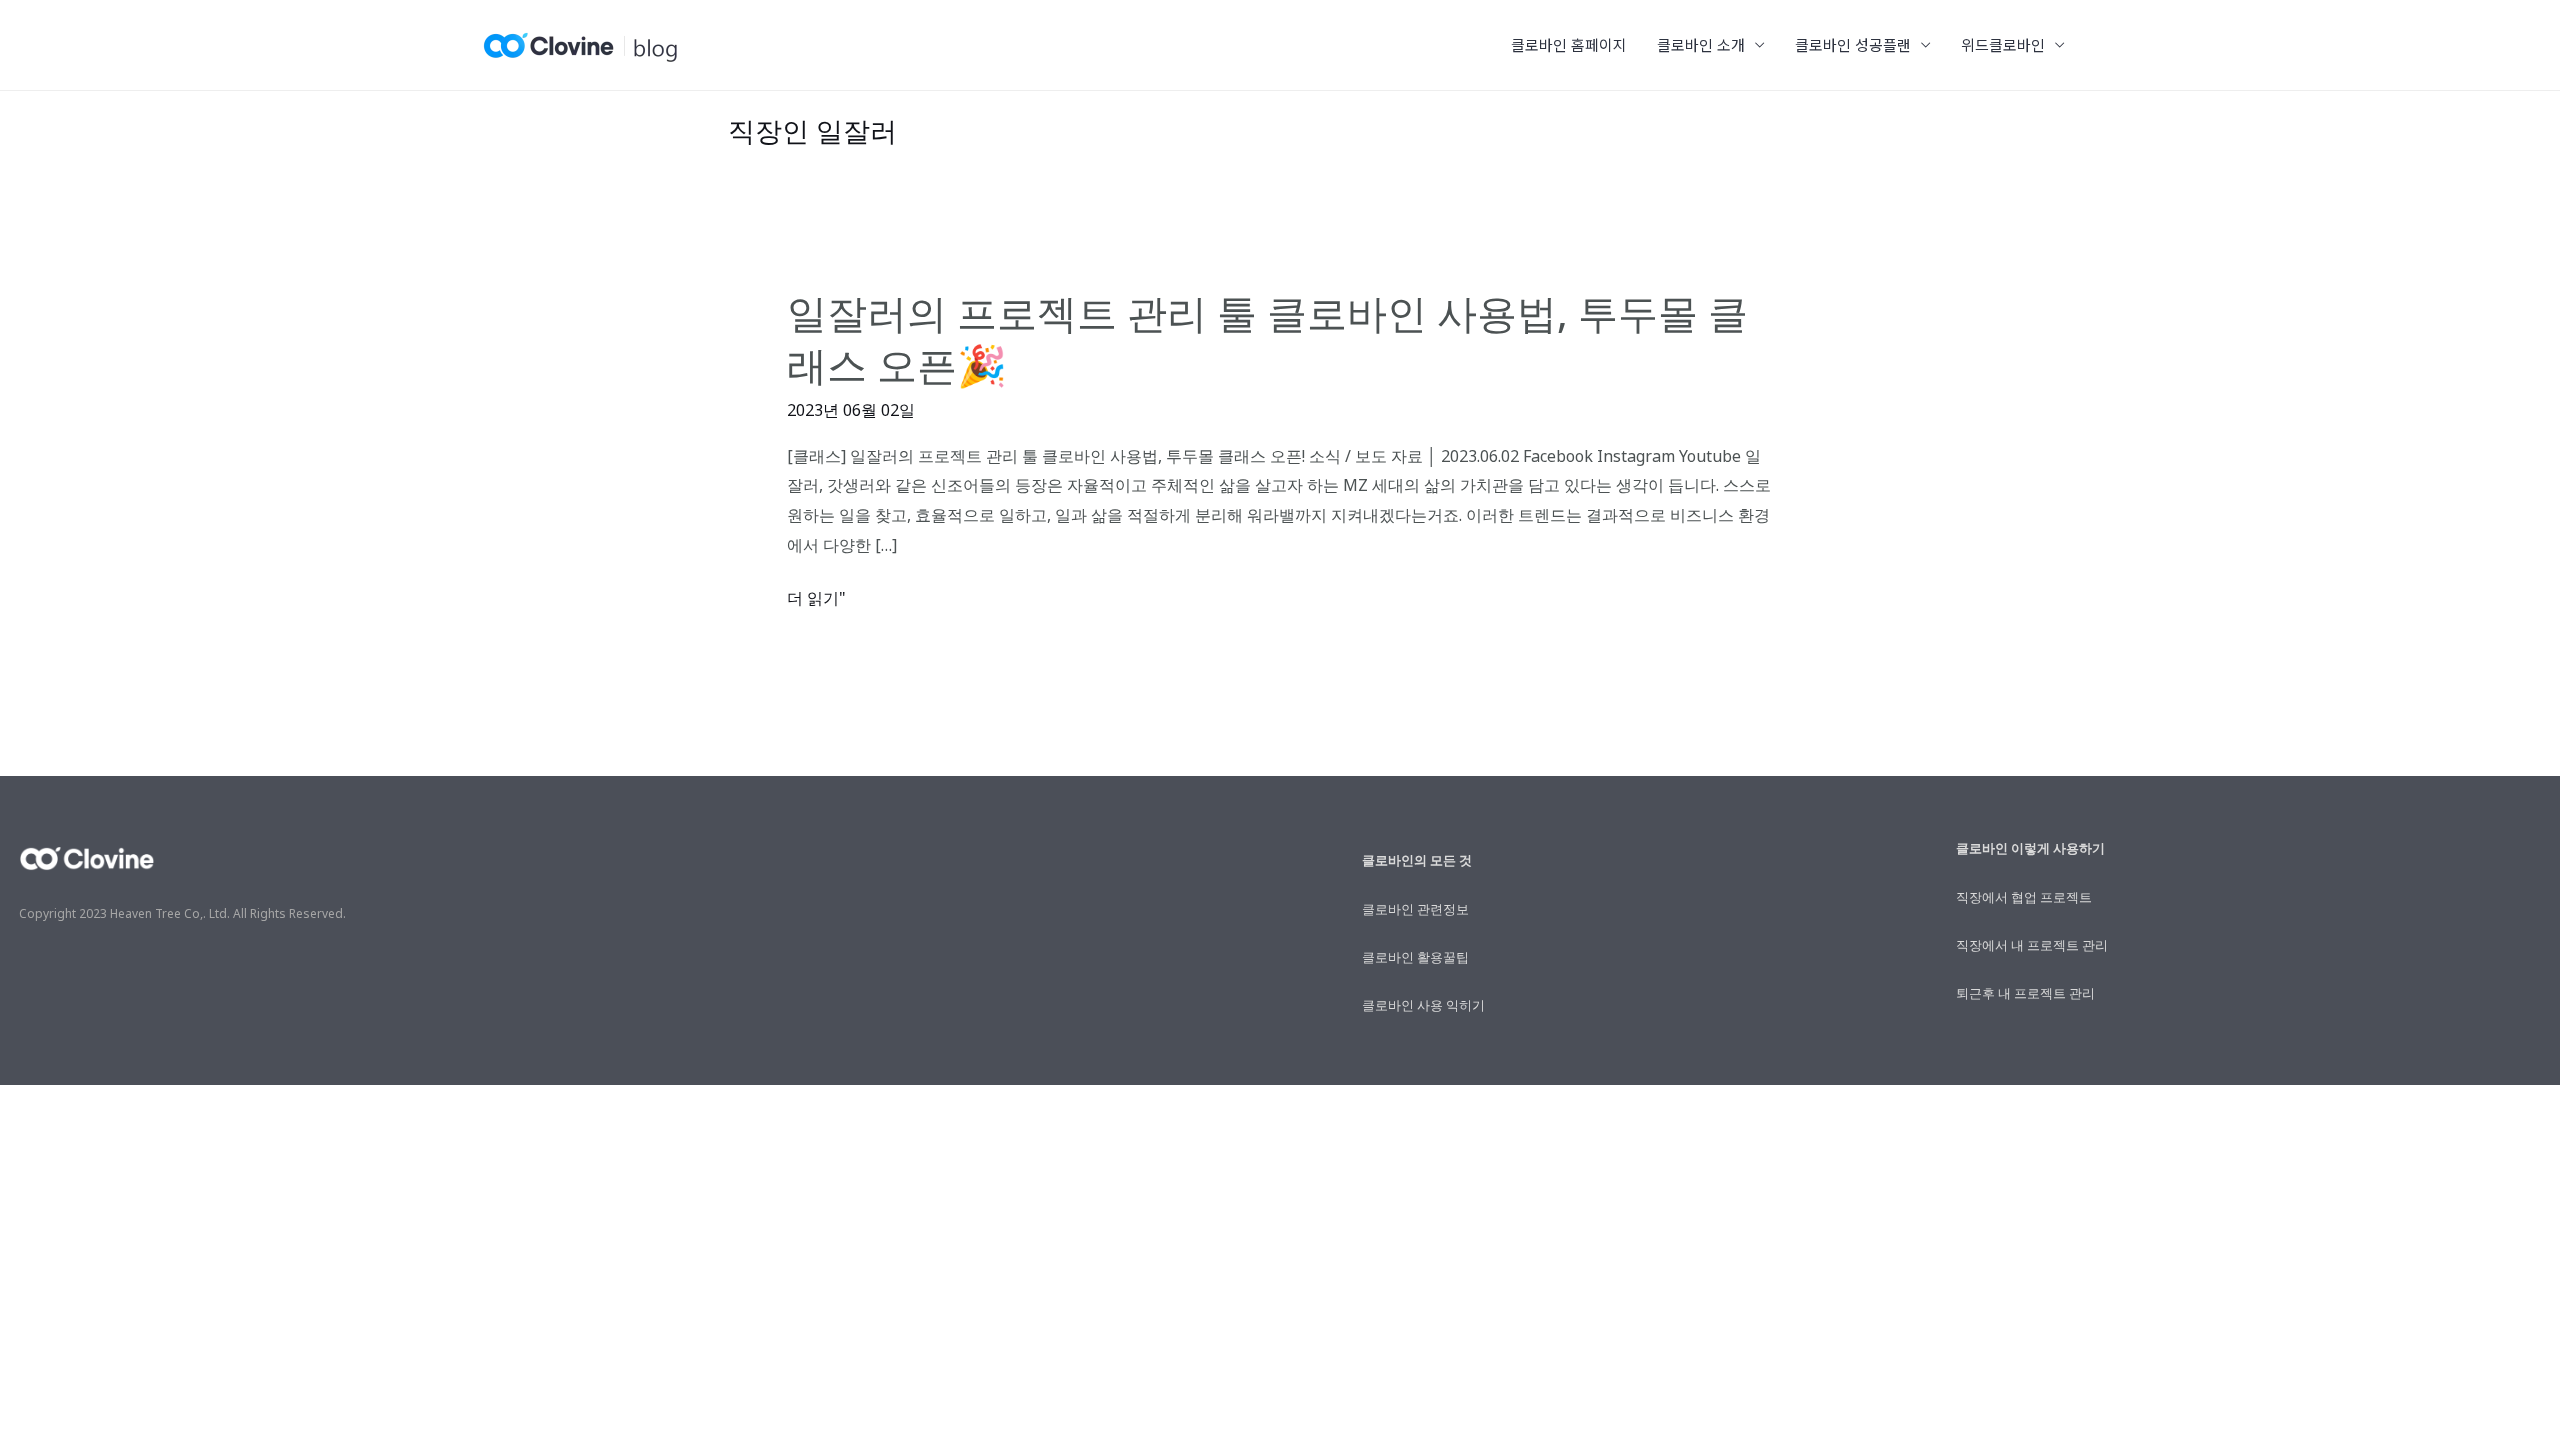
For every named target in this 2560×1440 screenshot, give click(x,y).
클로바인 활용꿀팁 (1415, 957)
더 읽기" (816, 599)
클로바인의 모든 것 (1417, 860)
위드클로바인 (2003, 44)
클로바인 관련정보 (1415, 909)
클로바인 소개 (1701, 44)
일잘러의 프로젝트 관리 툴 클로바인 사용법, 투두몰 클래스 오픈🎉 (1267, 338)
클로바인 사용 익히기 (1423, 1005)
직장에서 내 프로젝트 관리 (2032, 945)
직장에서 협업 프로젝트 (2024, 897)
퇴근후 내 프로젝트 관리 (2025, 993)
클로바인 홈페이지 (1569, 44)
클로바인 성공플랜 (1853, 44)
